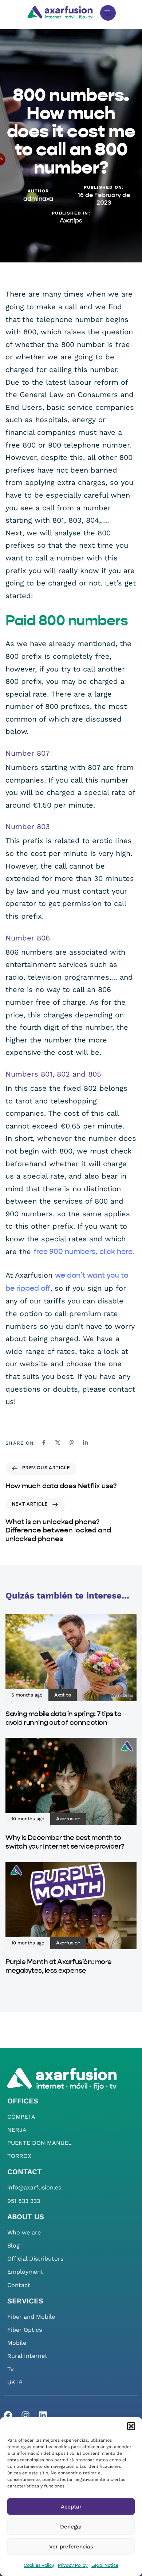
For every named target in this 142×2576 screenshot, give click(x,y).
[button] (131, 2426)
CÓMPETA (21, 2117)
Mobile (17, 2343)
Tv (10, 2369)
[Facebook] (8, 2415)
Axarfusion (68, 1819)
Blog (13, 2246)
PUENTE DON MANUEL (40, 2143)
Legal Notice (105, 2566)
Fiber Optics (25, 2330)
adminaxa (38, 199)
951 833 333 (24, 2201)
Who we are (24, 2232)
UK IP (15, 2382)
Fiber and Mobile (31, 2317)
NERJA (17, 2130)
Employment (25, 2272)
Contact (19, 2285)
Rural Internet (27, 2356)
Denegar (71, 2527)
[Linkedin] (43, 2415)
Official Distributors (35, 2259)
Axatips (71, 221)
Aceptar (71, 2507)
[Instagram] (25, 2415)
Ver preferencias (71, 2547)
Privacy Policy (73, 2566)
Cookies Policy (39, 2566)
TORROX (19, 2156)
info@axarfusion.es (34, 2187)
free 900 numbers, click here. (84, 1252)
